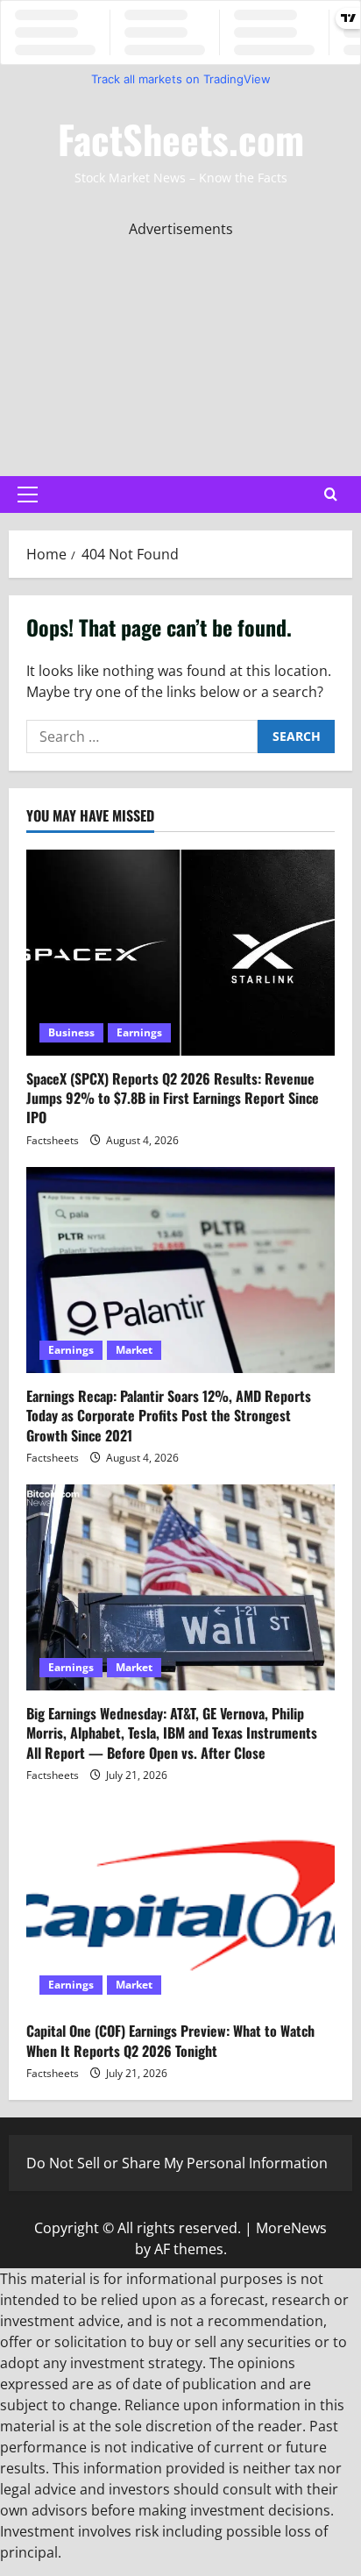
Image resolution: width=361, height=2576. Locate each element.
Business (71, 1032)
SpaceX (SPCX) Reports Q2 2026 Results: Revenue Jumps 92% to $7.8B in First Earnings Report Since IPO (173, 1098)
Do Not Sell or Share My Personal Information (177, 2163)
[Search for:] (142, 737)
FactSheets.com (181, 139)
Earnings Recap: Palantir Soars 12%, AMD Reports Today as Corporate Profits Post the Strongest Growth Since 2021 (169, 1416)
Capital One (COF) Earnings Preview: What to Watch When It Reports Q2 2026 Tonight (170, 2040)
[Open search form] (331, 495)
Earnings (139, 1032)
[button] (28, 495)
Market (134, 1350)
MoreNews (291, 2228)
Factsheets (53, 1140)
